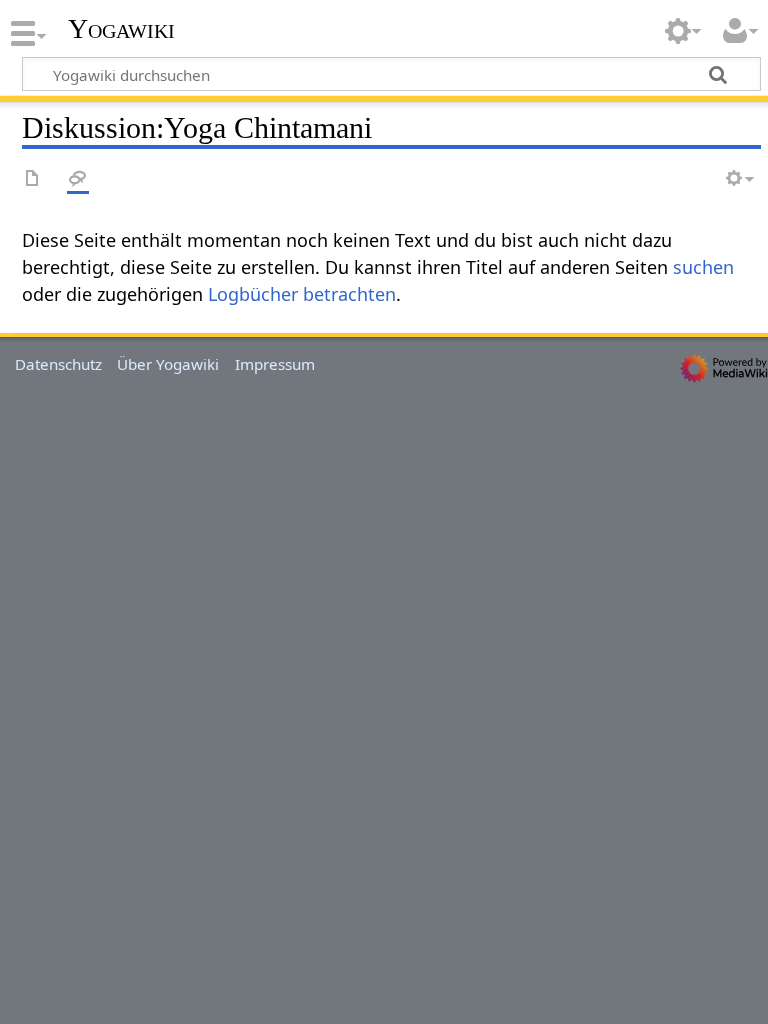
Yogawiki (121, 29)
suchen (703, 267)
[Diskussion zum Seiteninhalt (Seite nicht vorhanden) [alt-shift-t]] (78, 179)
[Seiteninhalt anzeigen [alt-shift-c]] (33, 179)
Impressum (275, 364)
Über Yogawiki (168, 364)
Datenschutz (58, 364)
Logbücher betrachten (302, 294)
